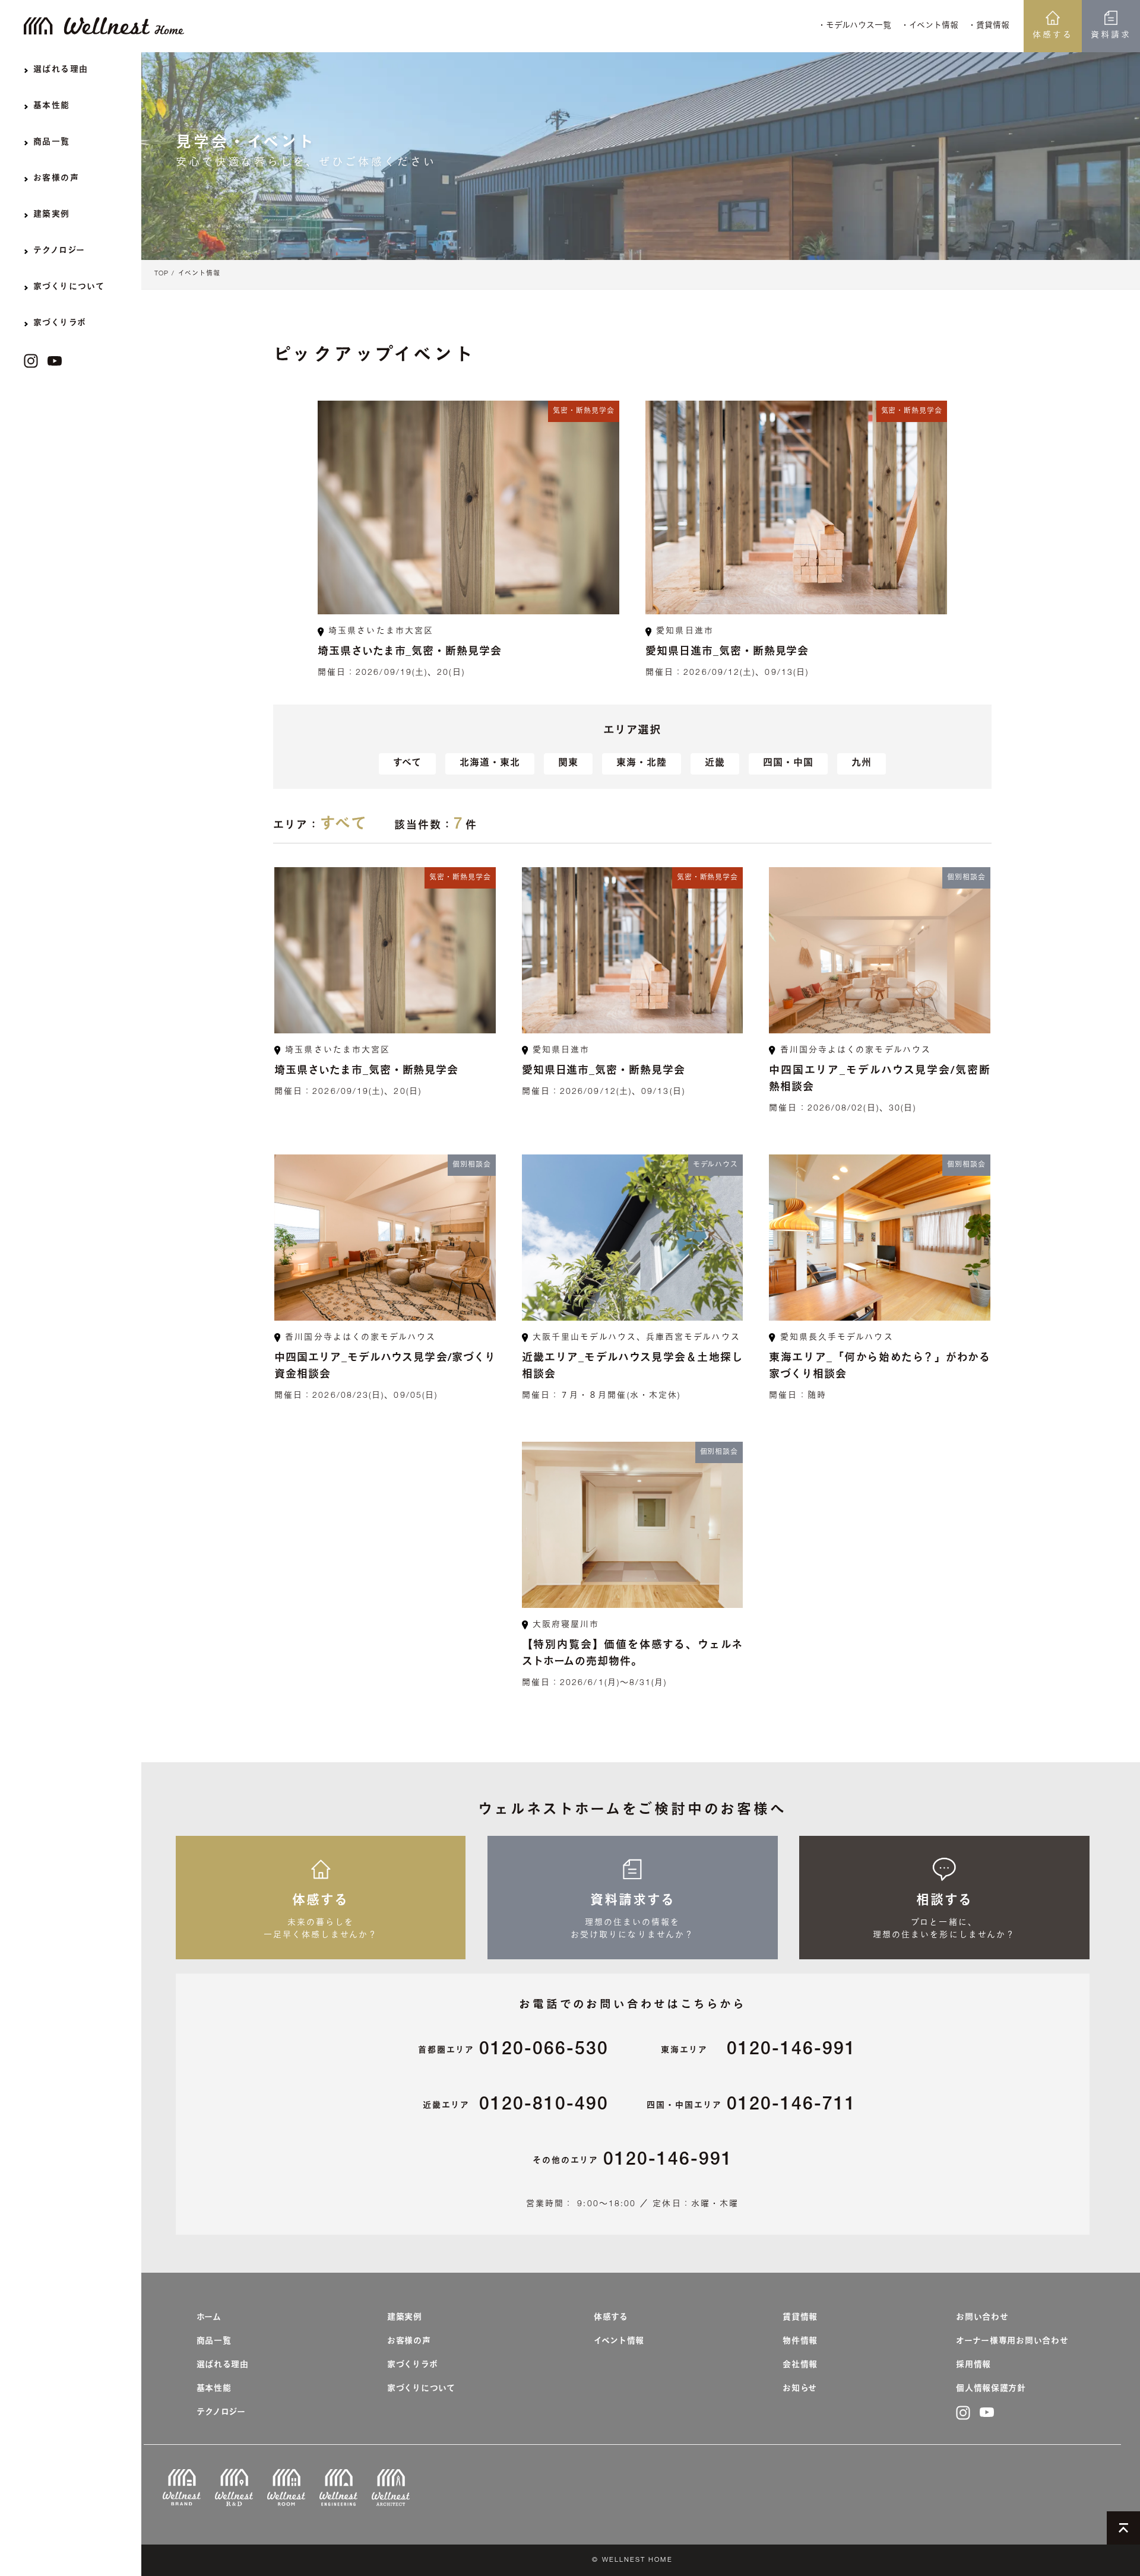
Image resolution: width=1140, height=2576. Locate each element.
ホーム (209, 2318)
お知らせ (800, 2389)
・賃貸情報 (989, 26)
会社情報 (800, 2365)
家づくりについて (421, 2389)
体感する (1053, 36)
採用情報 (973, 2365)
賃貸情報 (800, 2318)
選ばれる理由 (223, 2365)
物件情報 (800, 2342)
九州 (862, 764)
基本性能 (214, 2389)
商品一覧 (214, 2342)
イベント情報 (199, 274)
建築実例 (405, 2318)
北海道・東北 (490, 764)
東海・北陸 (642, 764)
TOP (161, 274)
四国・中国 (788, 764)
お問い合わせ (982, 2318)
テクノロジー (221, 2413)
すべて (407, 764)
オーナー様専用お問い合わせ (1012, 2342)
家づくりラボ (412, 2365)
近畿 (715, 764)
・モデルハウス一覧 (854, 26)
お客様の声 (409, 2342)
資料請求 (1111, 36)
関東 (568, 764)
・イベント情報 (930, 26)
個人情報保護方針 (991, 2389)
